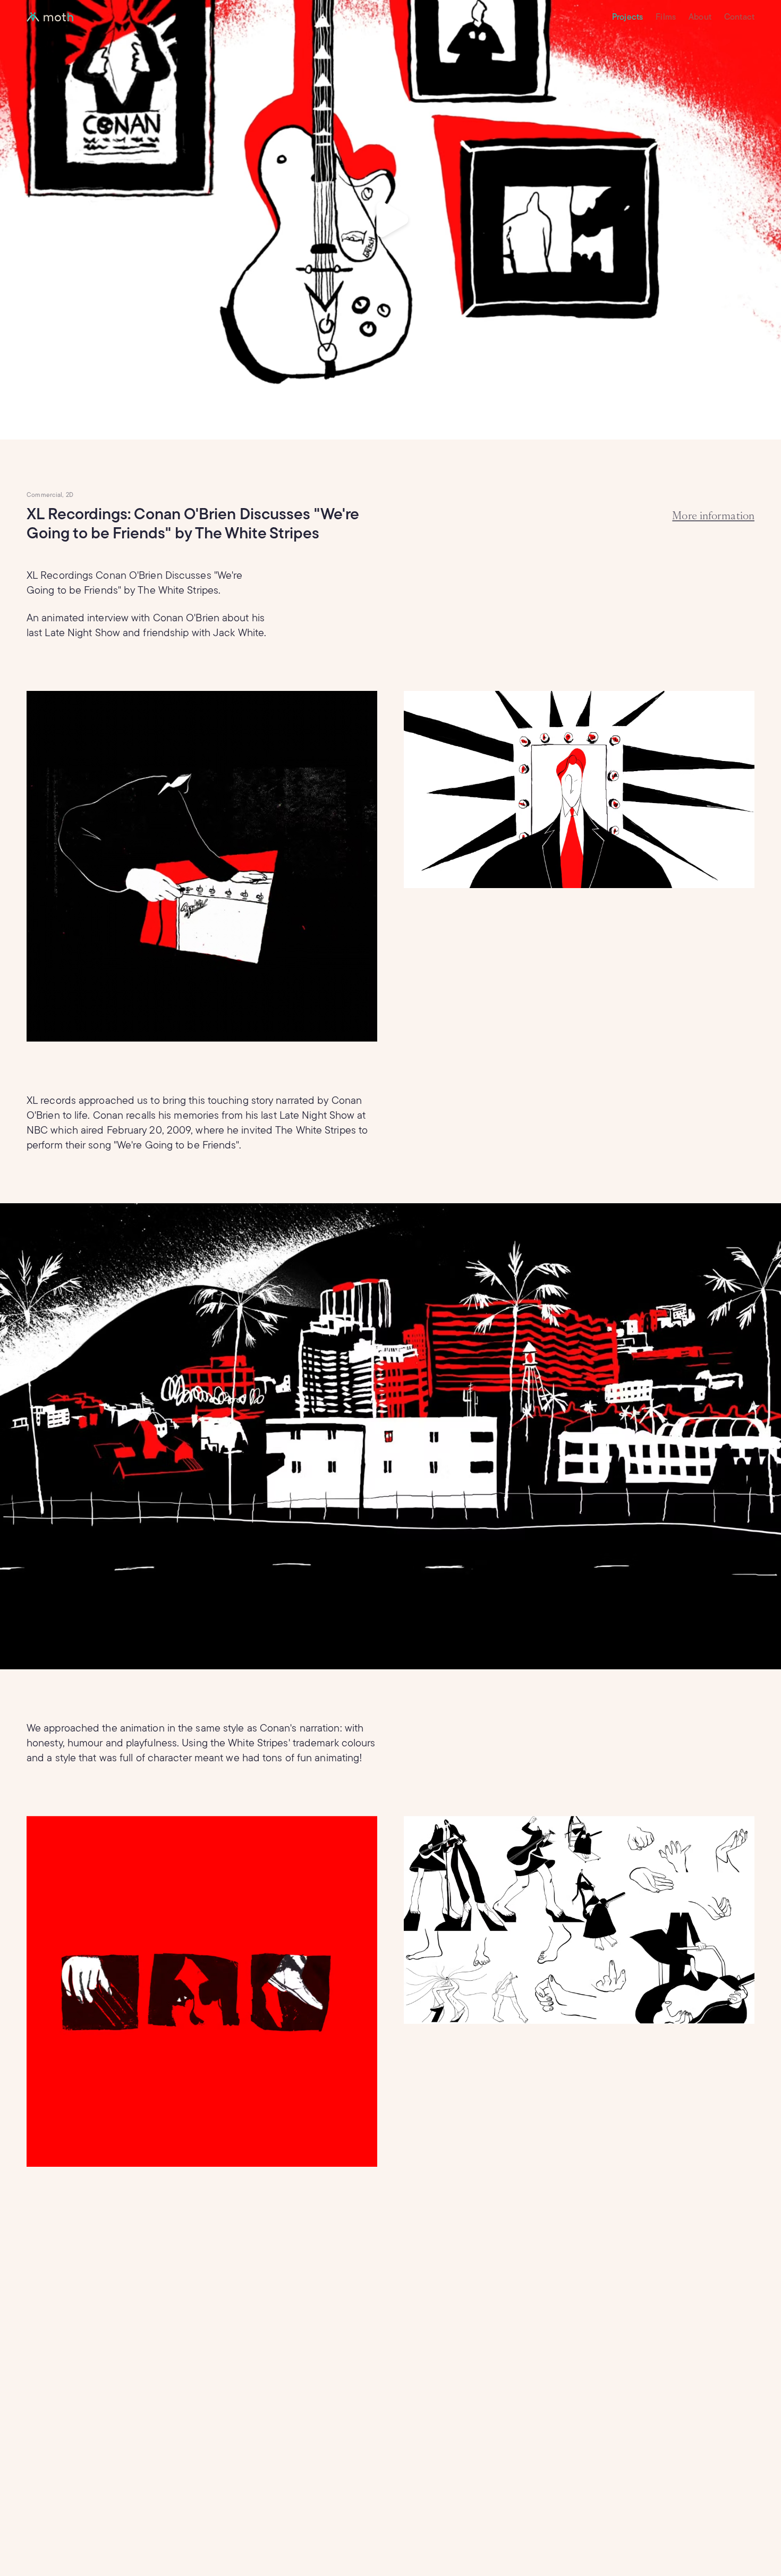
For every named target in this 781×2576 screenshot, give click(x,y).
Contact (739, 17)
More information (713, 515)
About (700, 17)
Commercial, (45, 495)
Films (666, 17)
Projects (627, 17)
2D (70, 495)
